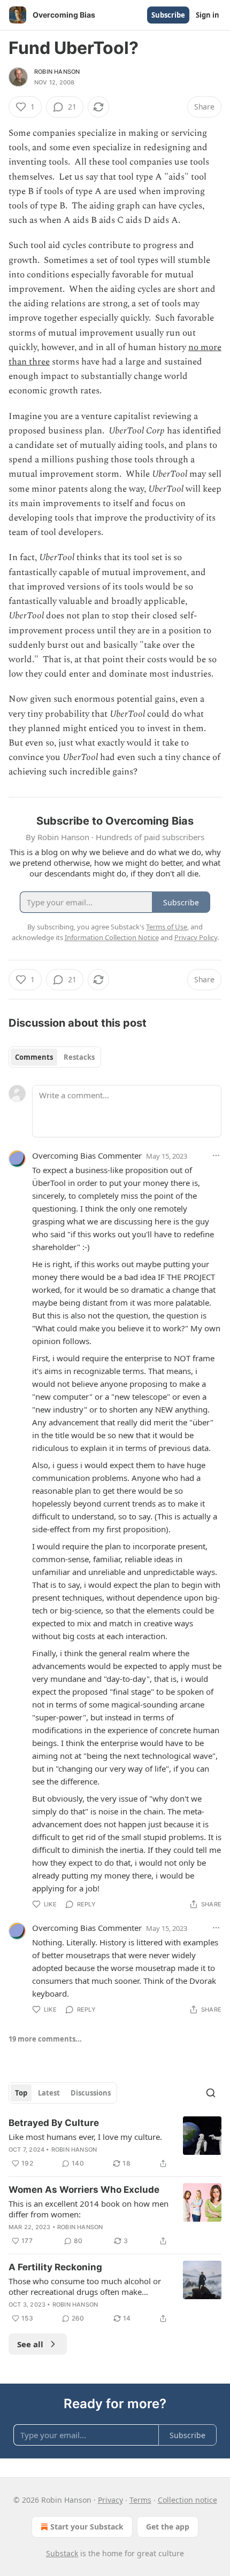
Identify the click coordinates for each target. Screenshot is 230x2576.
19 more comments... (45, 2039)
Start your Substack (87, 2527)
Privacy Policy (196, 937)
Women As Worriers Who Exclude (84, 2190)
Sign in (208, 15)
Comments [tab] (34, 1057)
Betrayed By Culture (54, 2123)
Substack (62, 2553)
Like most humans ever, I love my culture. (85, 2137)
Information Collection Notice (112, 937)
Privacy (110, 2500)
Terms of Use (167, 927)
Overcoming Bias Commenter (87, 1155)
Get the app (168, 2527)
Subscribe (168, 15)
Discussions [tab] (91, 2093)
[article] (115, 2143)
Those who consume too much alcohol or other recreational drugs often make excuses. (85, 2286)
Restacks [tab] (79, 1057)
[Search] (211, 2093)
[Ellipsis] (216, 1155)
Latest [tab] (49, 2093)
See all (30, 2344)
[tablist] (55, 1057)
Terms (140, 2500)
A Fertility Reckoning (55, 2267)
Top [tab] (21, 2093)
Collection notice (187, 2500)
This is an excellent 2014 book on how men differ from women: (89, 2209)
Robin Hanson (57, 72)
